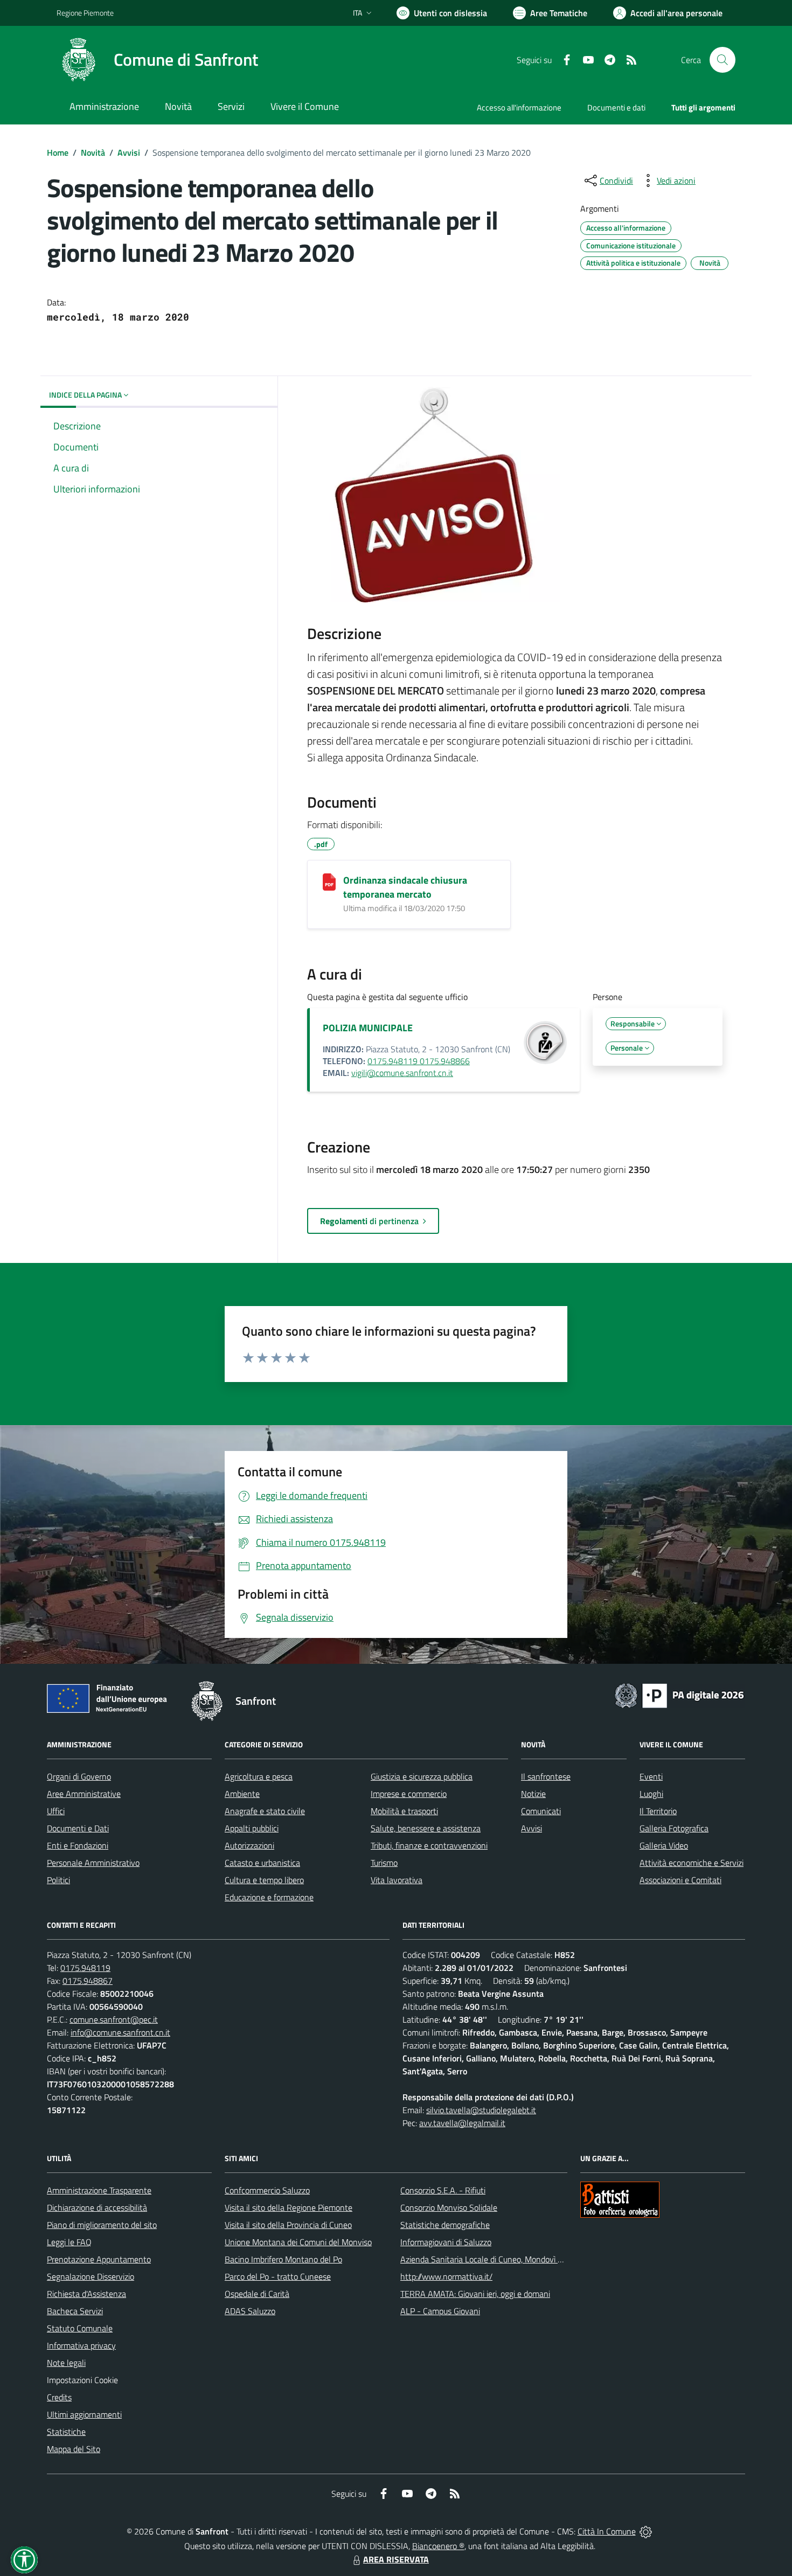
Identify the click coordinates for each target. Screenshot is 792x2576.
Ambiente (242, 1794)
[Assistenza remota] (646, 2531)
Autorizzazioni (249, 1845)
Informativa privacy (81, 2345)
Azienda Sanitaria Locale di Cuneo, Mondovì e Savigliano (501, 2259)
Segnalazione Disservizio (91, 2276)
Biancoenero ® (438, 2546)
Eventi (651, 1776)
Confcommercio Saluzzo (267, 2190)
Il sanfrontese (546, 1776)
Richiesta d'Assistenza (86, 2294)
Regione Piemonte (85, 13)
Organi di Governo (79, 1776)
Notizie (533, 1794)
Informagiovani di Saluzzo (446, 2242)
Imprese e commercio (409, 1794)
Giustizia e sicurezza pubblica (422, 1776)
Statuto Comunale (80, 2328)
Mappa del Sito (74, 2449)
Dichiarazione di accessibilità (97, 2207)
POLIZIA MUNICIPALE (368, 1028)
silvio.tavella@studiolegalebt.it (481, 2110)
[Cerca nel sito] (722, 60)
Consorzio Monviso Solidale (449, 2207)
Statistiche (66, 2432)
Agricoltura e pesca (259, 1776)
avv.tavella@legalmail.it (462, 2123)
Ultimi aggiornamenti (84, 2414)
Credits (59, 2397)
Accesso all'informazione (519, 107)
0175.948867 (88, 1981)
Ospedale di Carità (257, 2294)
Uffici (56, 1811)
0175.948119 (85, 1968)
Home (58, 152)
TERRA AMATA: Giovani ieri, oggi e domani (475, 2294)
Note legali (66, 2363)
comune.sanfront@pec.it (114, 2019)
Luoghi (651, 1794)
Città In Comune (607, 2531)
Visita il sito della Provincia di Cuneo (288, 2225)
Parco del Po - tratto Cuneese (278, 2276)
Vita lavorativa (397, 1880)
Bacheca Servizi (75, 2311)
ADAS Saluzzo (250, 2311)
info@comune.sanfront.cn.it (120, 2032)
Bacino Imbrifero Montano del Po (283, 2259)
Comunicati (541, 1811)
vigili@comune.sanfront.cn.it (402, 1073)
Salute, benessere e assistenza (426, 1828)
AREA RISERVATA (396, 2559)
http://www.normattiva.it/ (446, 2276)
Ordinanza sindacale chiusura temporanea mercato (405, 887)
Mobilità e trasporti (404, 1811)
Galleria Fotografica (674, 1828)
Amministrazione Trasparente (99, 2190)
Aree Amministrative (84, 1794)
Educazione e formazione (269, 1897)
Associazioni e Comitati (680, 1880)
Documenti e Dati (78, 1828)
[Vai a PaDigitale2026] (679, 1695)
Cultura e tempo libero (264, 1880)
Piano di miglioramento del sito (102, 2225)
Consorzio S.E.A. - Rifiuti (443, 2190)
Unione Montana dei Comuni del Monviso (298, 2242)
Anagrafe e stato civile (265, 1811)
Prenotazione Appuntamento (99, 2259)
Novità (93, 152)
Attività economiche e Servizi (692, 1863)
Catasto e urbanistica (262, 1863)
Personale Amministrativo (93, 1863)
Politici (58, 1880)
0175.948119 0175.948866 (419, 1061)
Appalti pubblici (252, 1828)
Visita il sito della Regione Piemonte (289, 2207)
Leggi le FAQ (69, 2242)
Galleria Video (664, 1845)
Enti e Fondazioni (78, 1845)
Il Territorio (658, 1811)
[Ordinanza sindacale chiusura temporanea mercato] (329, 882)
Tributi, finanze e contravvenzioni (429, 1845)
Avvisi (129, 152)
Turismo (384, 1863)
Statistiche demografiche (445, 2225)
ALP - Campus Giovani (440, 2311)
